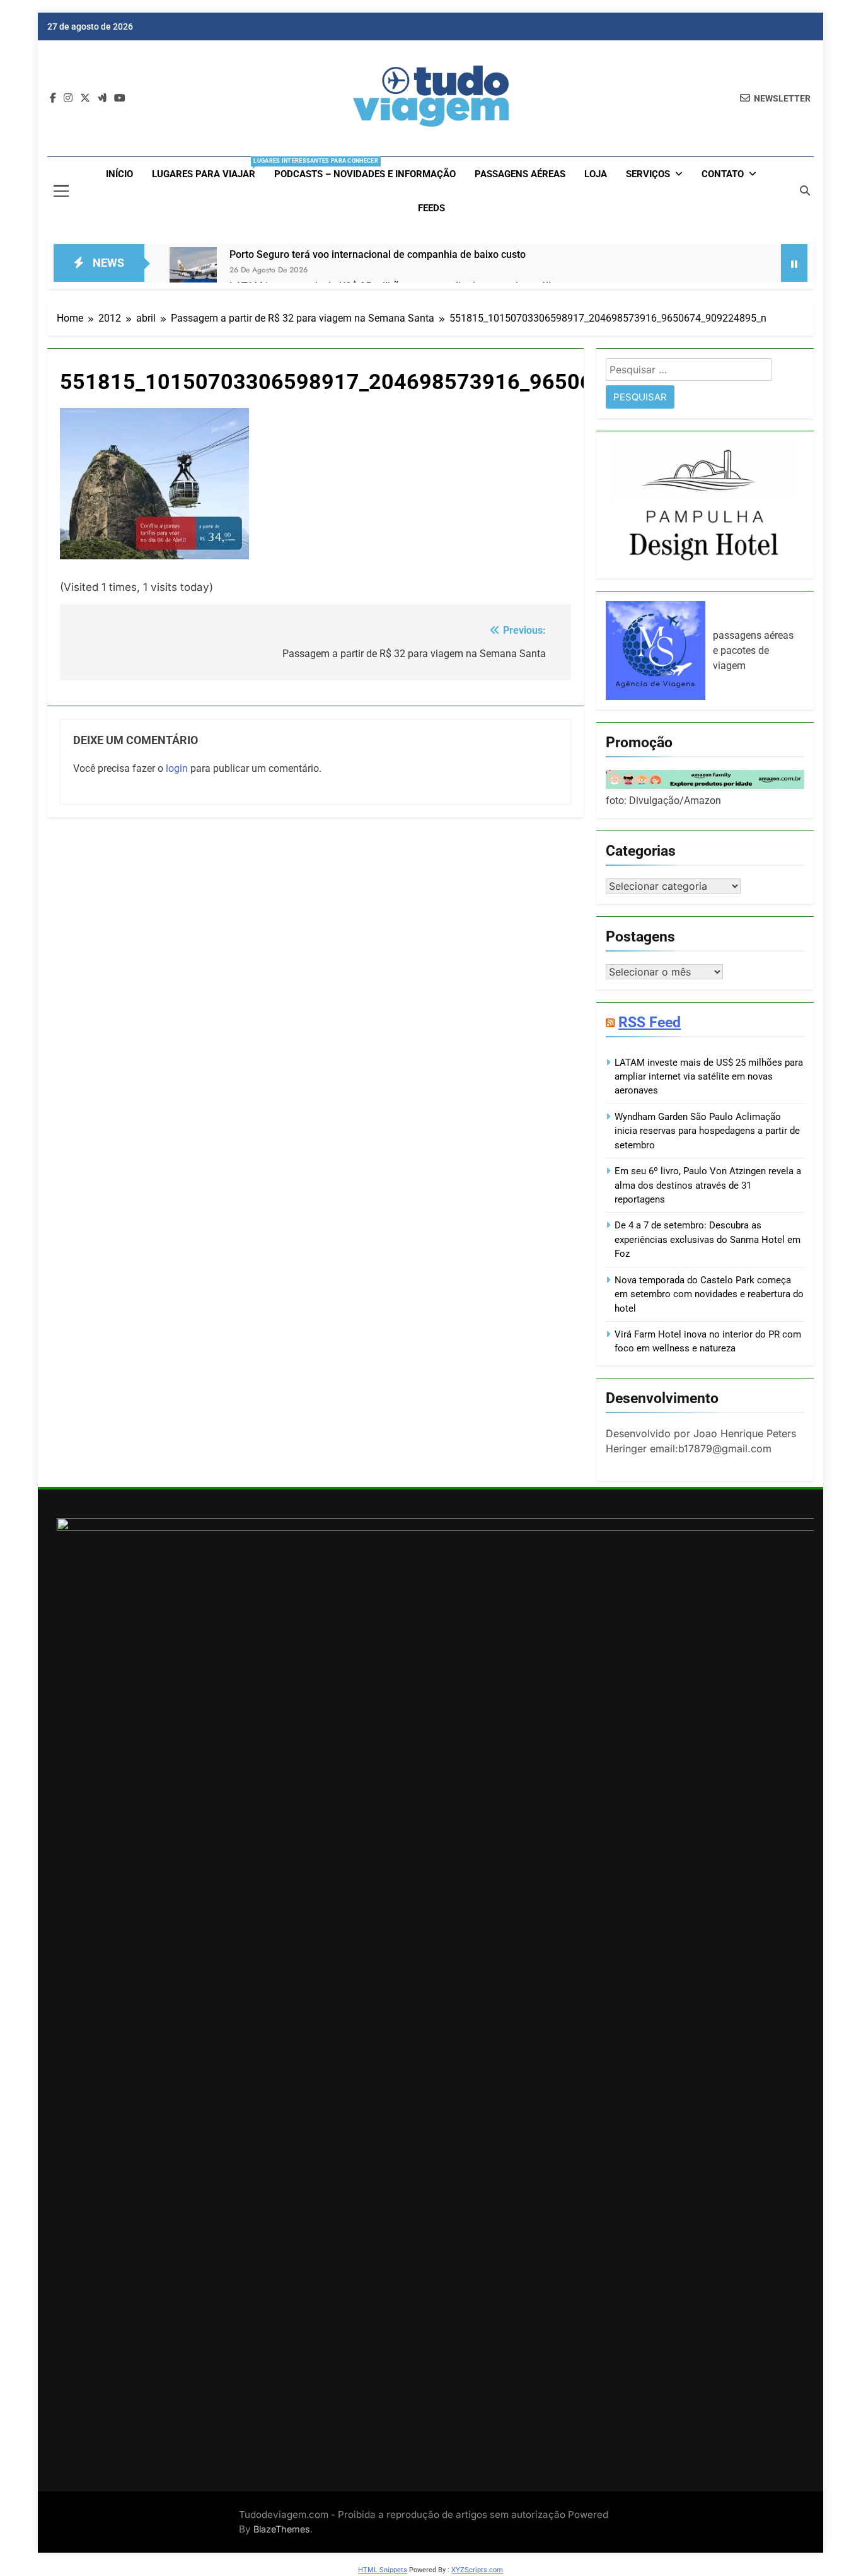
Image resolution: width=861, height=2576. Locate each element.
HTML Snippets (383, 2570)
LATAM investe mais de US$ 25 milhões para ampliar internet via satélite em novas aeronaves (709, 1077)
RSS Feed (650, 1022)
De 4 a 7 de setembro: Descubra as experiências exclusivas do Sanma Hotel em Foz (708, 1239)
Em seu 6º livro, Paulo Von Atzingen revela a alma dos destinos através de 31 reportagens (708, 1185)
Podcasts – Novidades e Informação (365, 174)
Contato (723, 174)
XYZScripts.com (477, 2570)
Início (119, 174)
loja (596, 174)
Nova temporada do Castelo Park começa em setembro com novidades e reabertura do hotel (709, 1294)
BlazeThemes (282, 2529)
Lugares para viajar (208, 169)
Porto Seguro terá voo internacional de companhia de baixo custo (378, 254)
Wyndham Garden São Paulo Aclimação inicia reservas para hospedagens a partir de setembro (707, 1131)
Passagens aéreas (520, 174)
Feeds (431, 208)
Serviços (648, 174)
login (177, 768)
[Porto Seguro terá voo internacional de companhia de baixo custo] (193, 271)
